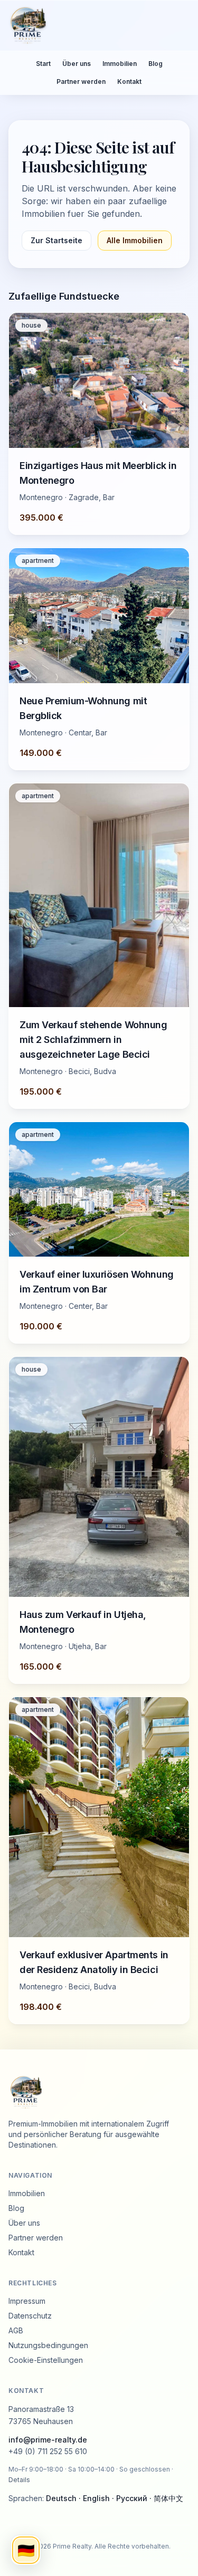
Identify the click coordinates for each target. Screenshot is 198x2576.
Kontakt (129, 82)
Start (43, 64)
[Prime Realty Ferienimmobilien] (95, 25)
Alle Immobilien (135, 240)
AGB (16, 2330)
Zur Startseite (56, 240)
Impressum (27, 2301)
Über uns (77, 64)
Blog (155, 64)
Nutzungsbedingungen (48, 2345)
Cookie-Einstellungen (46, 2360)
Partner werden (81, 82)
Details (19, 2480)
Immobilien (120, 64)
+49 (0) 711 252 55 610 (48, 2451)
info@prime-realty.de (48, 2440)
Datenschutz (30, 2316)
